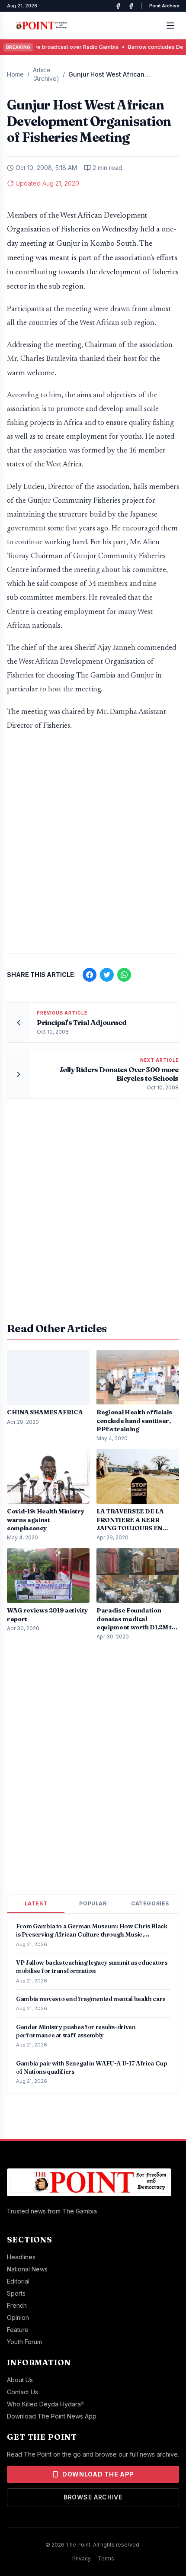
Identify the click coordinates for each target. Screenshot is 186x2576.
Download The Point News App (52, 2416)
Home (15, 74)
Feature (18, 2330)
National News (27, 2269)
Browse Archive (93, 2497)
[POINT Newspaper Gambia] (118, 6)
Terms (106, 2558)
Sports (16, 2293)
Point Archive (164, 6)
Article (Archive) (46, 74)
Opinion (18, 2317)
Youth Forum (24, 2342)
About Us (20, 2380)
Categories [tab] (150, 1903)
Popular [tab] (93, 1903)
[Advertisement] (93, 847)
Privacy (82, 2558)
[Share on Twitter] (107, 975)
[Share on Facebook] (90, 975)
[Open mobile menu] (170, 26)
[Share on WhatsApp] (124, 975)
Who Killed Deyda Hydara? (45, 2404)
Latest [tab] (36, 1903)
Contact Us (22, 2392)
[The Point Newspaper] (131, 6)
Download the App (98, 2474)
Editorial (18, 2281)
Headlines (21, 2257)
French (17, 2305)
